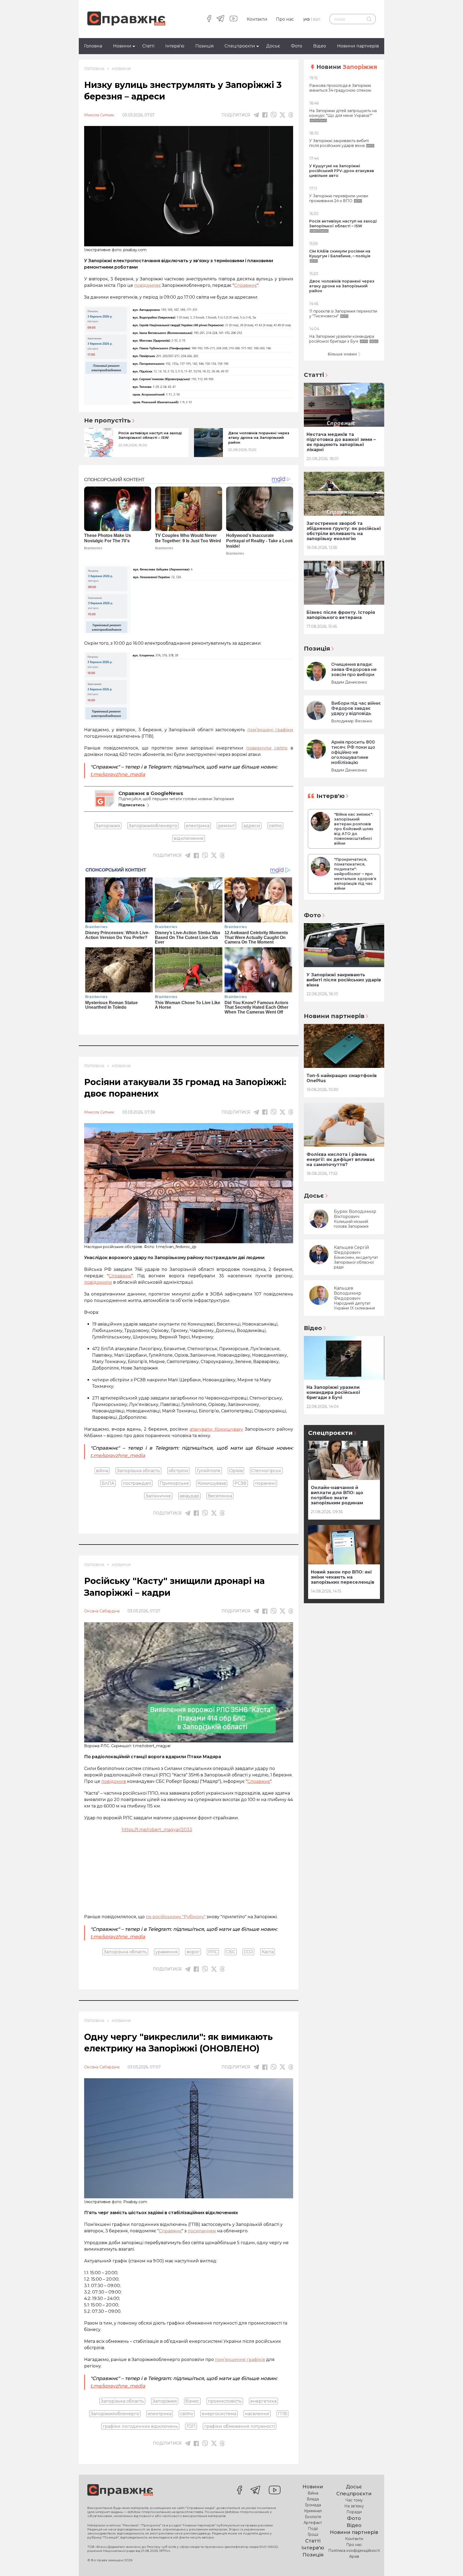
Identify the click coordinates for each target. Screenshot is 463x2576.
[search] (369, 19)
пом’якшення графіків (240, 2360)
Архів (354, 2556)
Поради (354, 2512)
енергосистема (219, 2414)
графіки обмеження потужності (240, 2426)
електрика (198, 826)
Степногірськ (266, 1471)
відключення (189, 838)
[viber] (274, 115)
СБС (231, 1952)
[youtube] (234, 19)
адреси (252, 826)
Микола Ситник (99, 115)
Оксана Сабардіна (102, 1611)
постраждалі (137, 1483)
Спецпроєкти (240, 46)
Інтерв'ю (175, 46)
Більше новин (342, 354)
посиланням (202, 2231)
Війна (313, 2493)
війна (102, 1471)
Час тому (354, 2500)
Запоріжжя (108, 826)
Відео (320, 46)
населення (257, 2414)
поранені (265, 1483)
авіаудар (189, 1496)
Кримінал (313, 2511)
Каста (268, 1952)
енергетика (263, 2401)
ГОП (191, 2426)
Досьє (273, 46)
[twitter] (283, 115)
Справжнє (259, 1781)
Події (313, 2529)
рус (317, 19)
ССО (248, 1952)
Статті (148, 46)
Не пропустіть (107, 421)
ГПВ (282, 2414)
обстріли (178, 1471)
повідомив (114, 1781)
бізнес (192, 2401)
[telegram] (220, 19)
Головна (93, 46)
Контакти (257, 19)
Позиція (205, 46)
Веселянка (220, 1496)
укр (307, 19)
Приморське (174, 1483)
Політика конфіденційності (354, 2551)
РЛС (213, 1952)
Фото (297, 46)
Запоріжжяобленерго (153, 826)
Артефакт (313, 2523)
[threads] (291, 115)
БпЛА (108, 1483)
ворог (193, 1952)
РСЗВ (240, 1483)
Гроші (313, 2534)
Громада (313, 2505)
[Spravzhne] (126, 19)
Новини (122, 46)
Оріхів (236, 1471)
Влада (313, 2499)
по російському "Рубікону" (176, 1917)
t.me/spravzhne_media (118, 1937)
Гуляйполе (209, 1471)
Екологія (313, 2517)
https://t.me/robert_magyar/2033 (157, 1830)
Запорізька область (138, 1471)
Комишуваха (212, 1483)
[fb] (265, 115)
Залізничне (158, 1496)
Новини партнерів (358, 46)
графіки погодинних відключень (140, 2426)
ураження (167, 1952)
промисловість (225, 2401)
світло (275, 826)
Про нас (285, 19)
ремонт (226, 826)
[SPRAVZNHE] (120, 2490)
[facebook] (209, 19)
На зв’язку (354, 2506)
